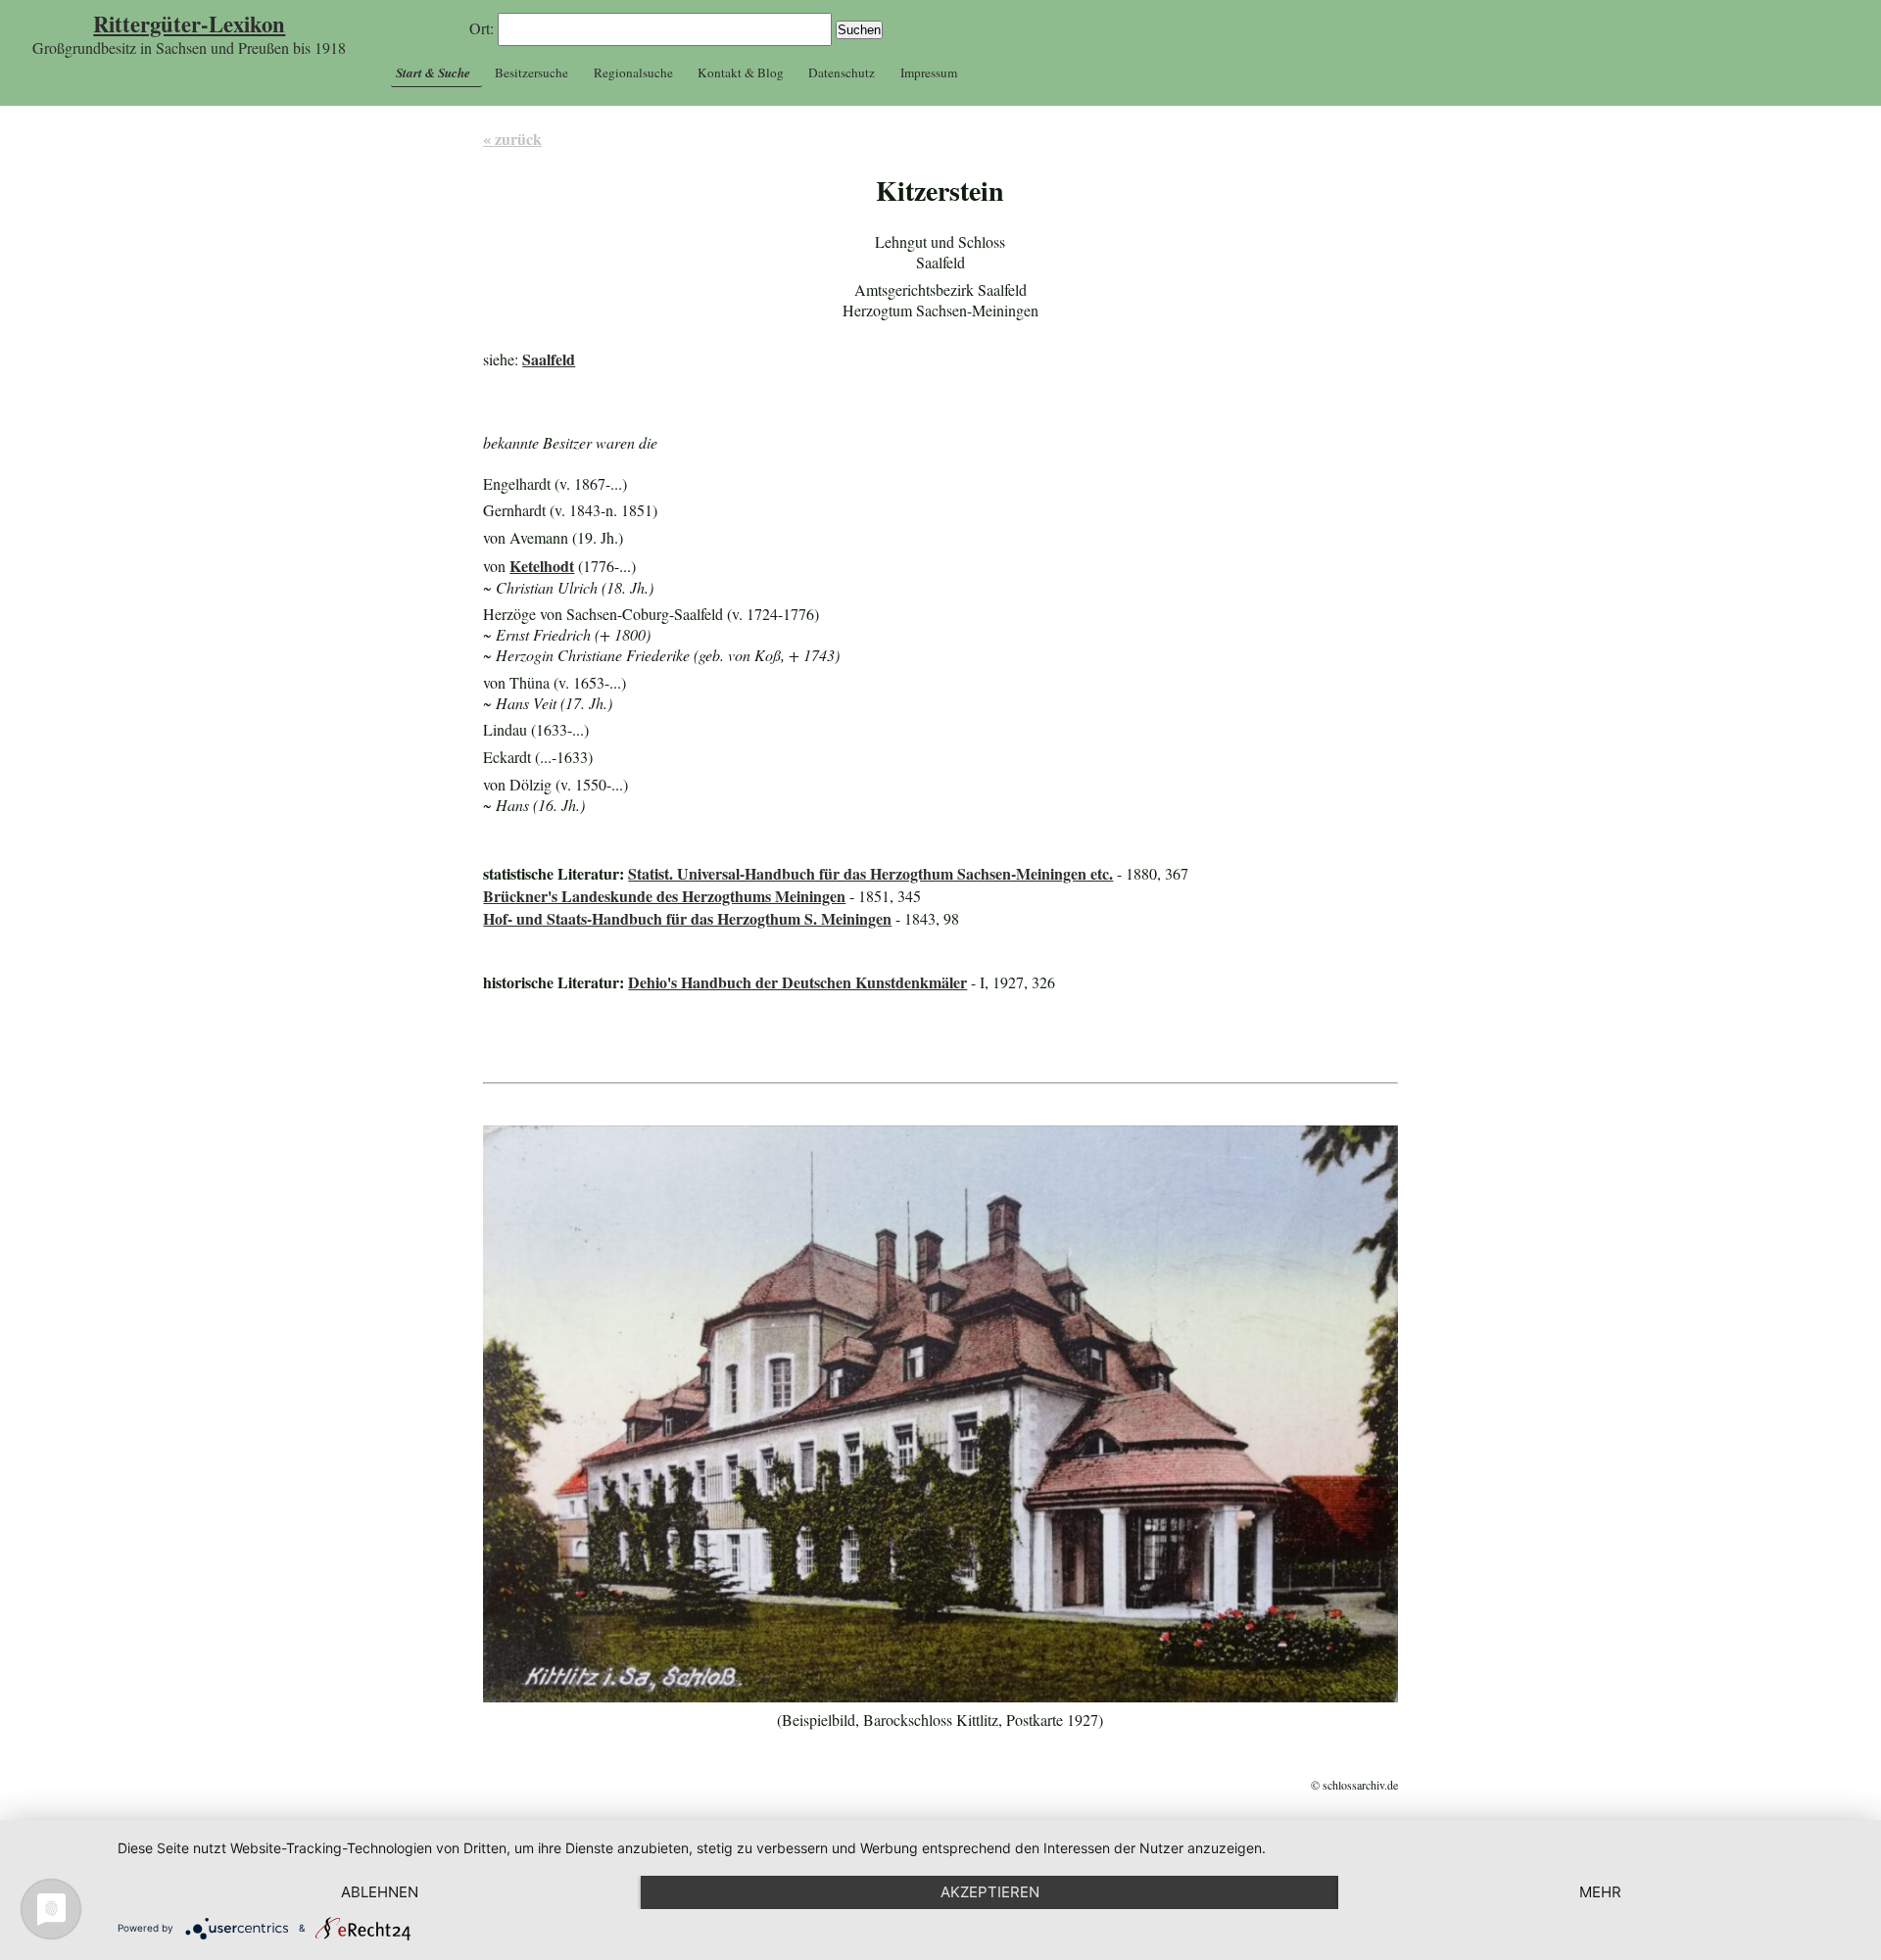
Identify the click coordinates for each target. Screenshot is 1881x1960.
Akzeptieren (990, 1892)
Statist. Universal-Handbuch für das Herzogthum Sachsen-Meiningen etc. (870, 873)
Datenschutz (842, 72)
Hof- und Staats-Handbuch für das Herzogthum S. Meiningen (687, 918)
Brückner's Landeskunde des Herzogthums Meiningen (664, 896)
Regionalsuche (633, 72)
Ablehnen (380, 1892)
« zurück (512, 139)
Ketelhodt (542, 566)
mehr (1600, 1892)
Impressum (929, 72)
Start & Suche (433, 72)
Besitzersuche (531, 72)
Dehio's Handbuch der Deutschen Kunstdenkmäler (797, 982)
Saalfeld (549, 359)
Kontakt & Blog (741, 72)
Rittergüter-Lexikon (189, 24)
